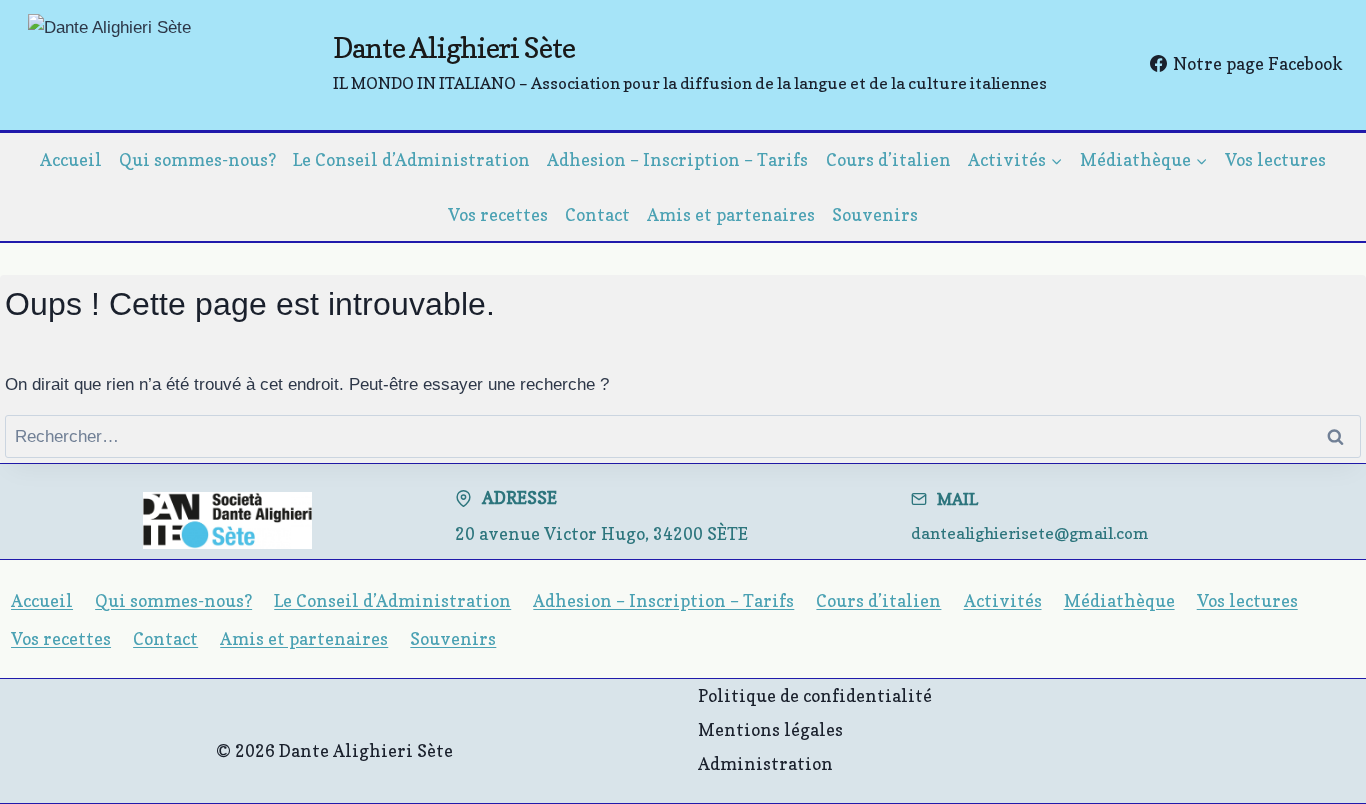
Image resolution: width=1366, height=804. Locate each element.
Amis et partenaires (731, 214)
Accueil (71, 159)
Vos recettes (498, 214)
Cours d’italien (888, 159)
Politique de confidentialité (815, 695)
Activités (1003, 600)
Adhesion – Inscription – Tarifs (677, 159)
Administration (765, 763)
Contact (597, 214)
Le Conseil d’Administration (411, 159)
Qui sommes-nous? (197, 159)
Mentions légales (770, 729)
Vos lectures (1275, 159)
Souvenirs (875, 214)
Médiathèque (1119, 600)
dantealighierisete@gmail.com (1030, 533)
